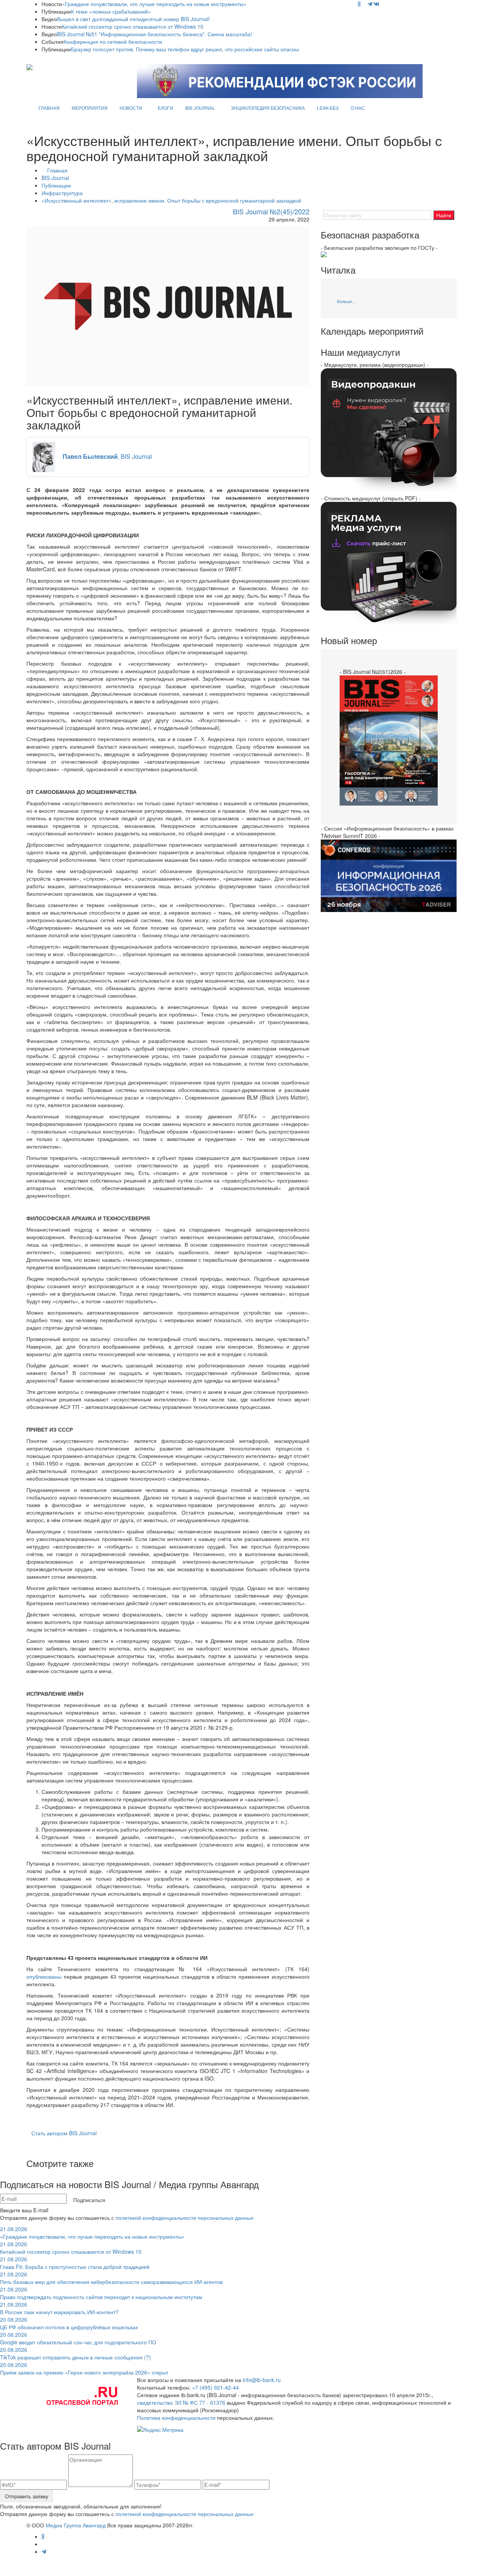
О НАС (358, 108)
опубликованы (44, 1976)
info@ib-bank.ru (262, 2380)
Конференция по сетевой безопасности (113, 42)
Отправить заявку (27, 2496)
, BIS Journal (107, 456)
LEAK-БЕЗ (328, 108)
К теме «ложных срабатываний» (111, 11)
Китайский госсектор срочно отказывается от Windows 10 (133, 26)
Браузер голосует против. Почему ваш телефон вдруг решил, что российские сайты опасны (185, 49)
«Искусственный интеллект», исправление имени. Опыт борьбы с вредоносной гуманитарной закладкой (171, 200)
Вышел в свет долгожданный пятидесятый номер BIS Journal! (133, 19)
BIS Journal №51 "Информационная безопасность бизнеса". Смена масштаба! (155, 34)
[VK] (377, 4)
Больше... (346, 301)
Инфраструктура (62, 193)
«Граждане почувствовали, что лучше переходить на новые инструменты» (154, 4)
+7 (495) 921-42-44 (215, 2387)
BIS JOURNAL (200, 108)
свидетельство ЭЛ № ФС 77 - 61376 (181, 2402)
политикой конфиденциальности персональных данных (185, 2218)
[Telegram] (370, 4)
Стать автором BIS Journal (64, 2133)
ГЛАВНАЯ (49, 108)
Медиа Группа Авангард (76, 2525)
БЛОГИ (165, 108)
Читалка (338, 270)
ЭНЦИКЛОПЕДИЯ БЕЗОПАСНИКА (268, 108)
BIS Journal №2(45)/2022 (271, 211)
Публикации (56, 185)
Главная (57, 170)
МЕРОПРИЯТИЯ (90, 108)
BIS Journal (55, 178)
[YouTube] (364, 4)
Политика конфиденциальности (176, 2418)
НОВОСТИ (131, 108)
